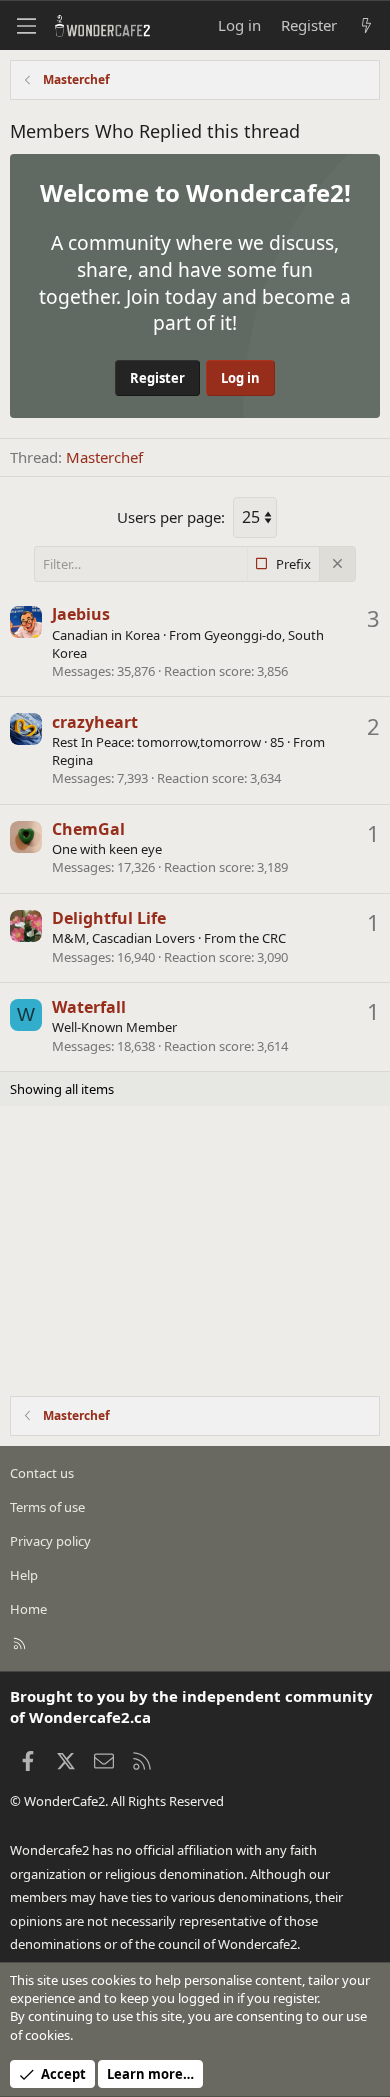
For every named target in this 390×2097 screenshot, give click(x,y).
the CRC (262, 938)
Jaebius (81, 614)
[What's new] (366, 25)
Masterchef (104, 457)
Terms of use (47, 1507)
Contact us (42, 1473)
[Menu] (26, 26)
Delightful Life (109, 918)
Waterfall (89, 1007)
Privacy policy (50, 1541)
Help (24, 1575)
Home (28, 1609)
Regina (72, 760)
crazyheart (95, 722)
